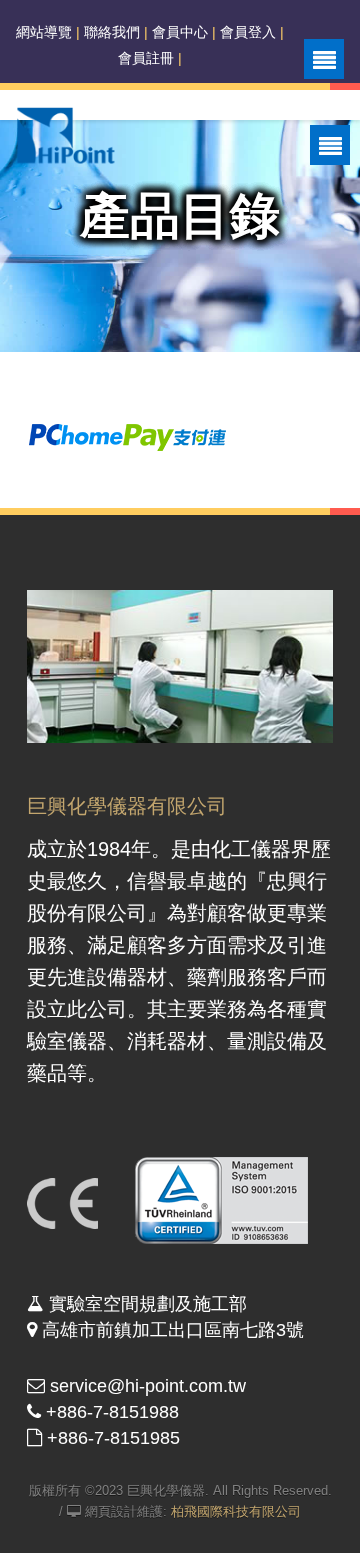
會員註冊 (146, 58)
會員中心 (180, 32)
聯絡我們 (112, 32)
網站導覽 (44, 32)
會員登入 (248, 32)
